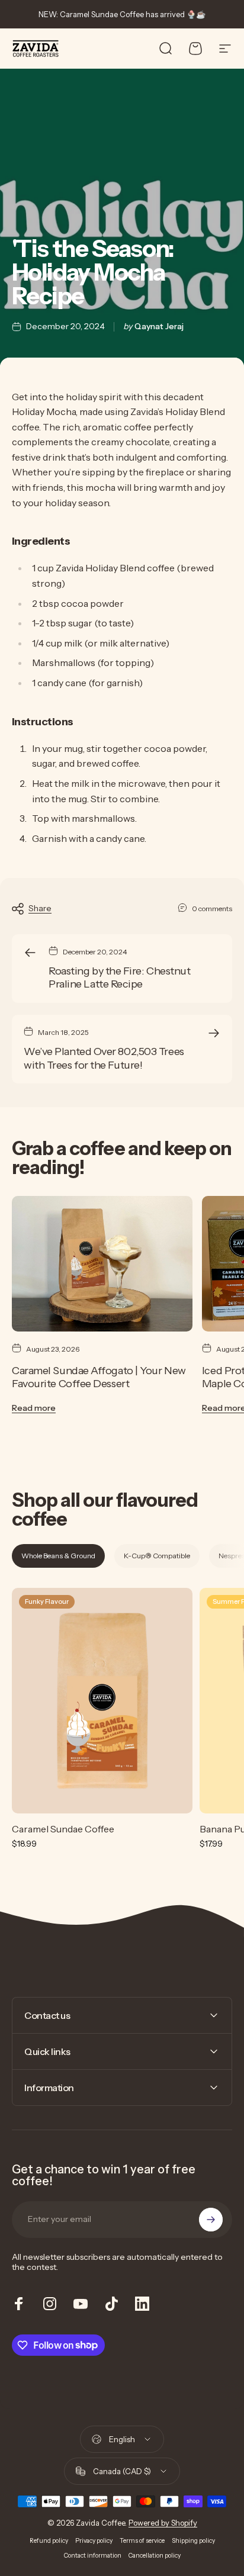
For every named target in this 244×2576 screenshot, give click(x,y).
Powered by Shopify (163, 2523)
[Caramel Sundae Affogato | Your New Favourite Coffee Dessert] (102, 1264)
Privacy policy (94, 2541)
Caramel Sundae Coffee (63, 1829)
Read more (34, 1408)
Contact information (93, 2556)
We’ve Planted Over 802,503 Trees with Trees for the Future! (104, 1058)
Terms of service (142, 2541)
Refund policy (49, 2541)
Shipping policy (193, 2541)
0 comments (212, 908)
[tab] (58, 1556)
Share (40, 908)
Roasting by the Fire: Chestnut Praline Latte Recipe (120, 978)
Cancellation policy (155, 2556)
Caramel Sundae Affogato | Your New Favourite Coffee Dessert (99, 1377)
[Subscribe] (211, 2220)
